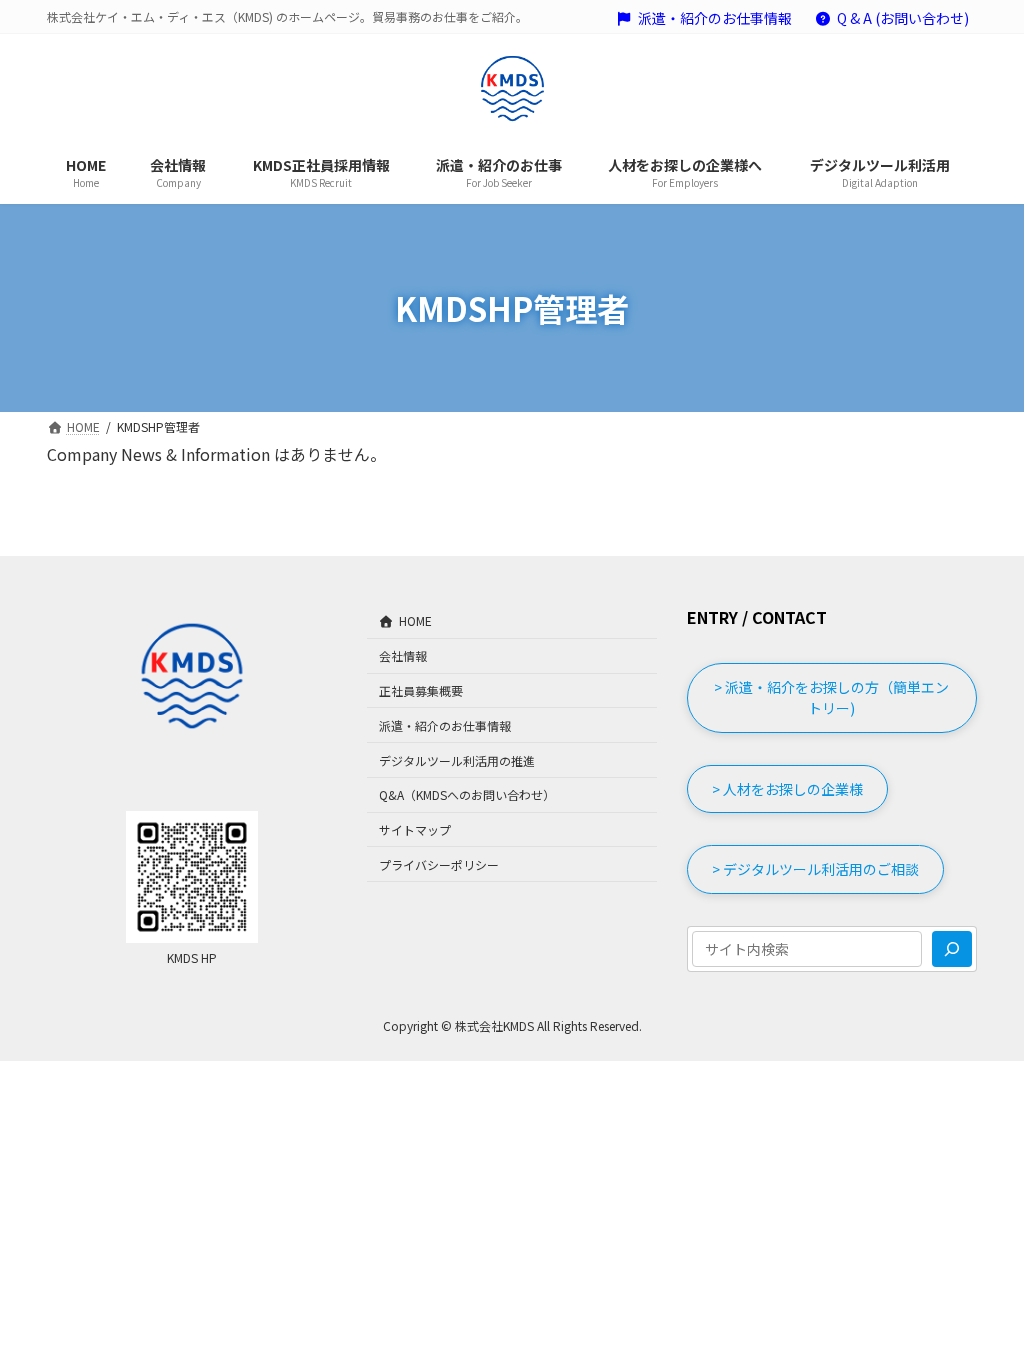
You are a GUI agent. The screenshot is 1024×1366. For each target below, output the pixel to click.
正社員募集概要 (421, 690)
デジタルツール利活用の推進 (457, 760)
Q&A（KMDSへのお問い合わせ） (467, 794)
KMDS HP (192, 957)
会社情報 (403, 655)
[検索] (952, 949)
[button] (832, 698)
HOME (415, 621)
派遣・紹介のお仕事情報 (715, 18)
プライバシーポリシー (439, 864)
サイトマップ (415, 829)
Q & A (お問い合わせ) (903, 18)
